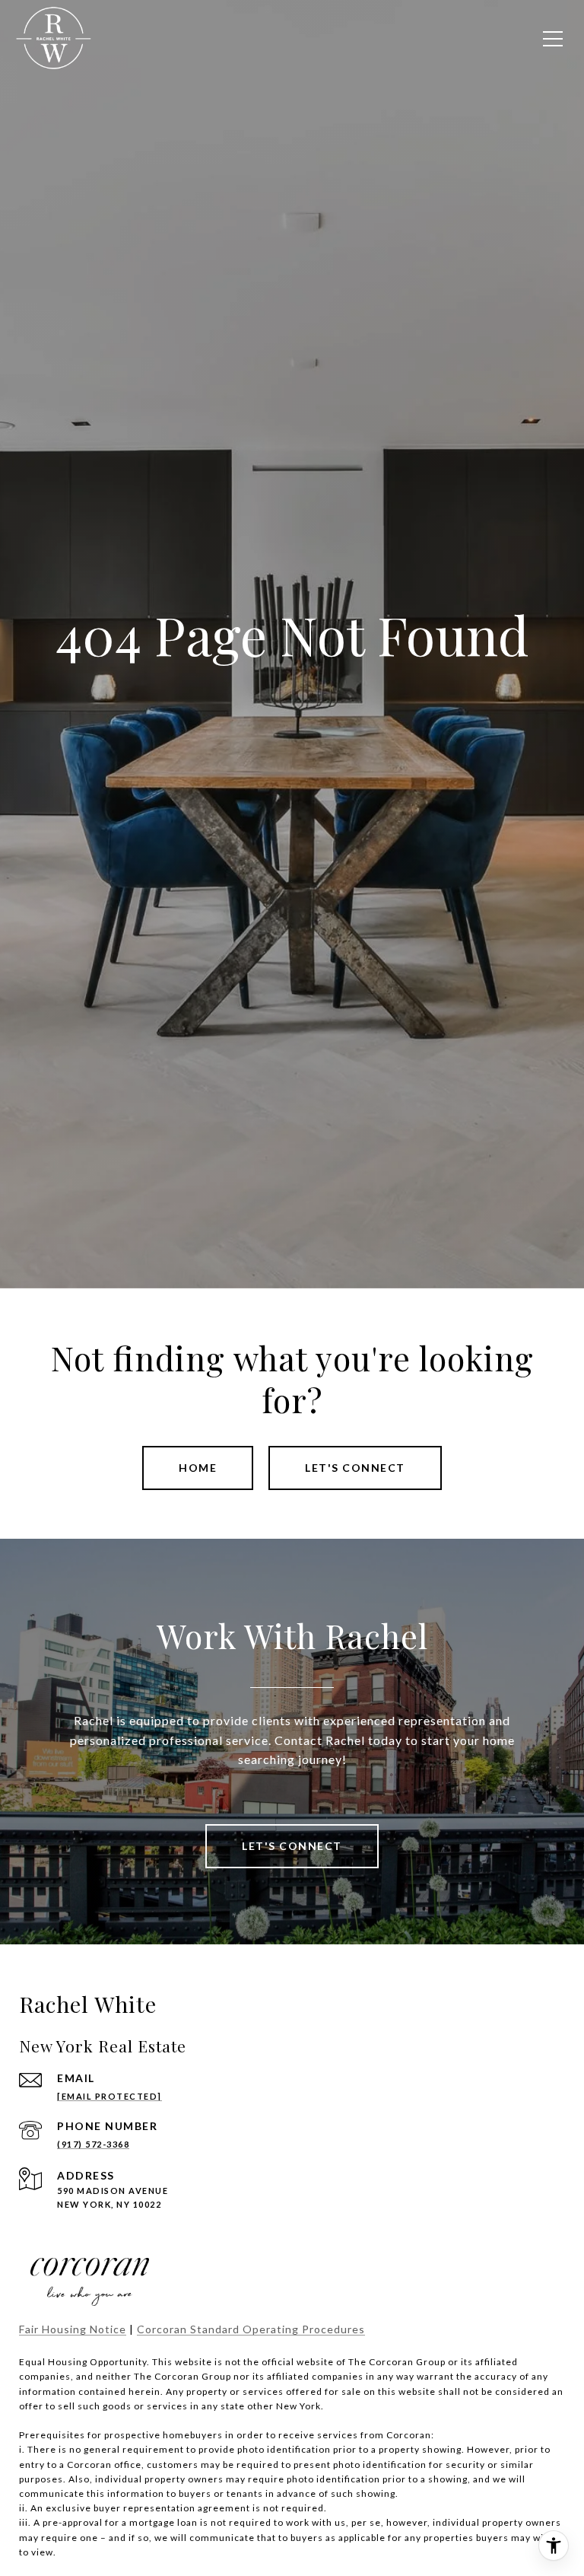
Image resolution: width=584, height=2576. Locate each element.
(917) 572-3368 (93, 2144)
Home (198, 1468)
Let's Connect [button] (355, 1468)
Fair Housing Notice (73, 2329)
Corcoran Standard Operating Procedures (251, 2329)
